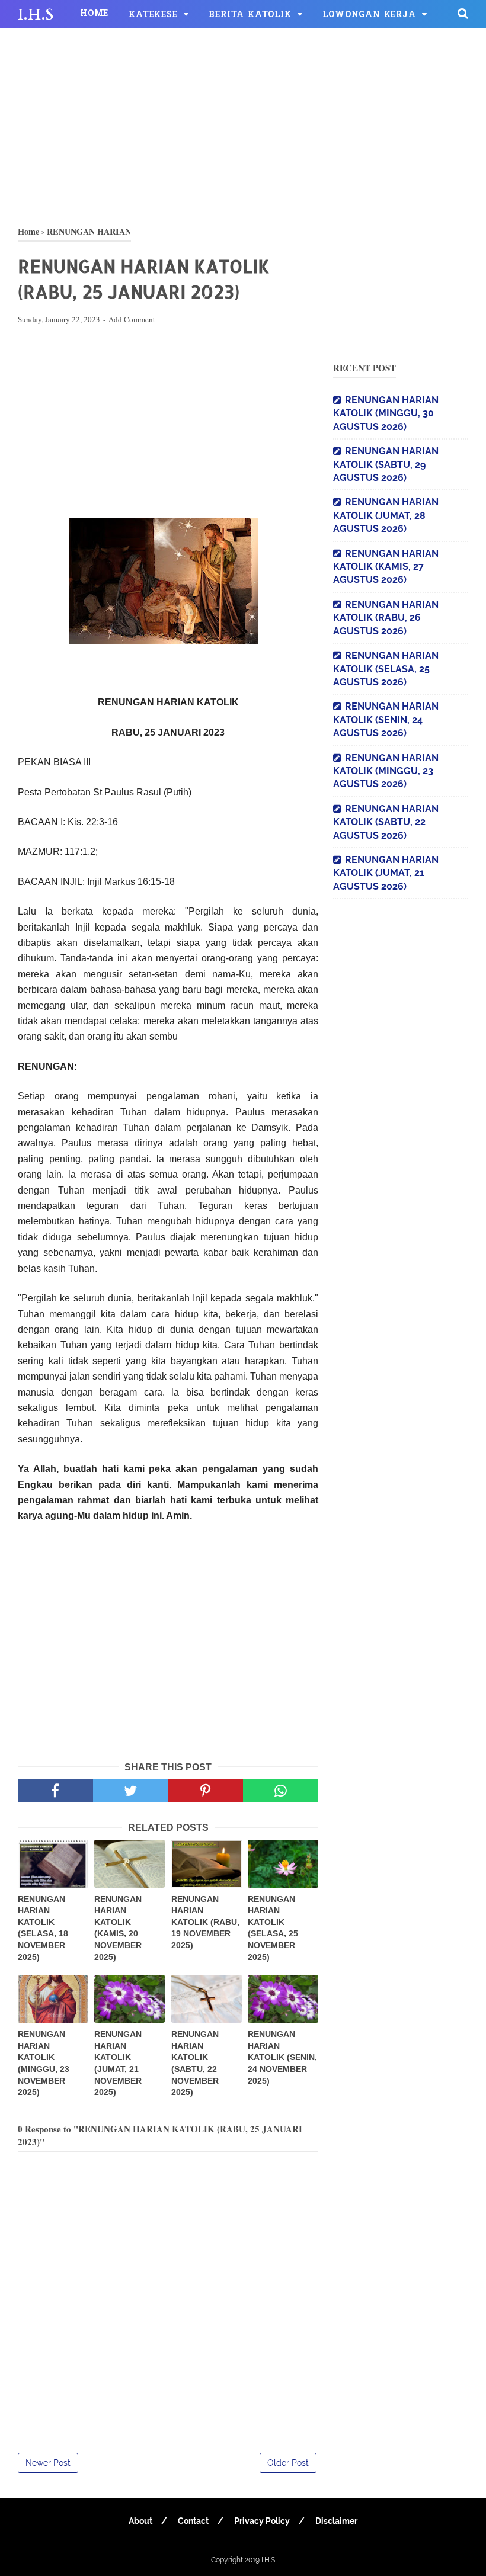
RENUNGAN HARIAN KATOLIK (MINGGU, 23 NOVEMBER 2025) (44, 2063)
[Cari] (463, 13)
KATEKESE (153, 15)
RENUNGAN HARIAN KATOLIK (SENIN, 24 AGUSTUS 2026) (386, 720)
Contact (193, 2521)
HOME (94, 14)
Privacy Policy (262, 2521)
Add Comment (132, 319)
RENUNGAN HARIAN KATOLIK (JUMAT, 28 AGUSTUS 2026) (386, 515)
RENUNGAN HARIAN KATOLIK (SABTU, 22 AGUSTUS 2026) (386, 822)
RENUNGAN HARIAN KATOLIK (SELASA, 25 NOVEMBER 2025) (273, 1928)
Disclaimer (336, 2521)
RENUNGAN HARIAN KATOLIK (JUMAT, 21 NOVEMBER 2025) (118, 2063)
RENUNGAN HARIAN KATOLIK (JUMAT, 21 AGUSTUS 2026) (386, 873)
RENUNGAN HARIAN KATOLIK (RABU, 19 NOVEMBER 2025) (205, 1922)
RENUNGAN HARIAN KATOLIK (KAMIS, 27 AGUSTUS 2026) (386, 567)
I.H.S (36, 15)
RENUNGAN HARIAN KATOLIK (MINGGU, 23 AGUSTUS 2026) (386, 771)
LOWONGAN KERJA (369, 15)
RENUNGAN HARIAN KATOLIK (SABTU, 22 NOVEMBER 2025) (195, 2063)
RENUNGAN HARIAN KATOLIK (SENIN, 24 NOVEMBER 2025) (282, 2057)
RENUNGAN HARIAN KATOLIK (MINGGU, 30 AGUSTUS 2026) (386, 413)
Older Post (288, 2463)
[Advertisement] (243, 124)
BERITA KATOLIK (250, 15)
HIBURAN (52, 45)
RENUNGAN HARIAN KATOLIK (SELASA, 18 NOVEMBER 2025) (43, 1928)
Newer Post (48, 2463)
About (140, 2521)
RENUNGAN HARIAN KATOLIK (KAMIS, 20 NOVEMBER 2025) (118, 1928)
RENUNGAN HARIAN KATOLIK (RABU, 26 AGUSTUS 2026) (386, 618)
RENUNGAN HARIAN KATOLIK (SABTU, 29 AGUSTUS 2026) (386, 464)
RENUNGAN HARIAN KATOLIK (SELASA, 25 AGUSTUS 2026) (386, 669)
